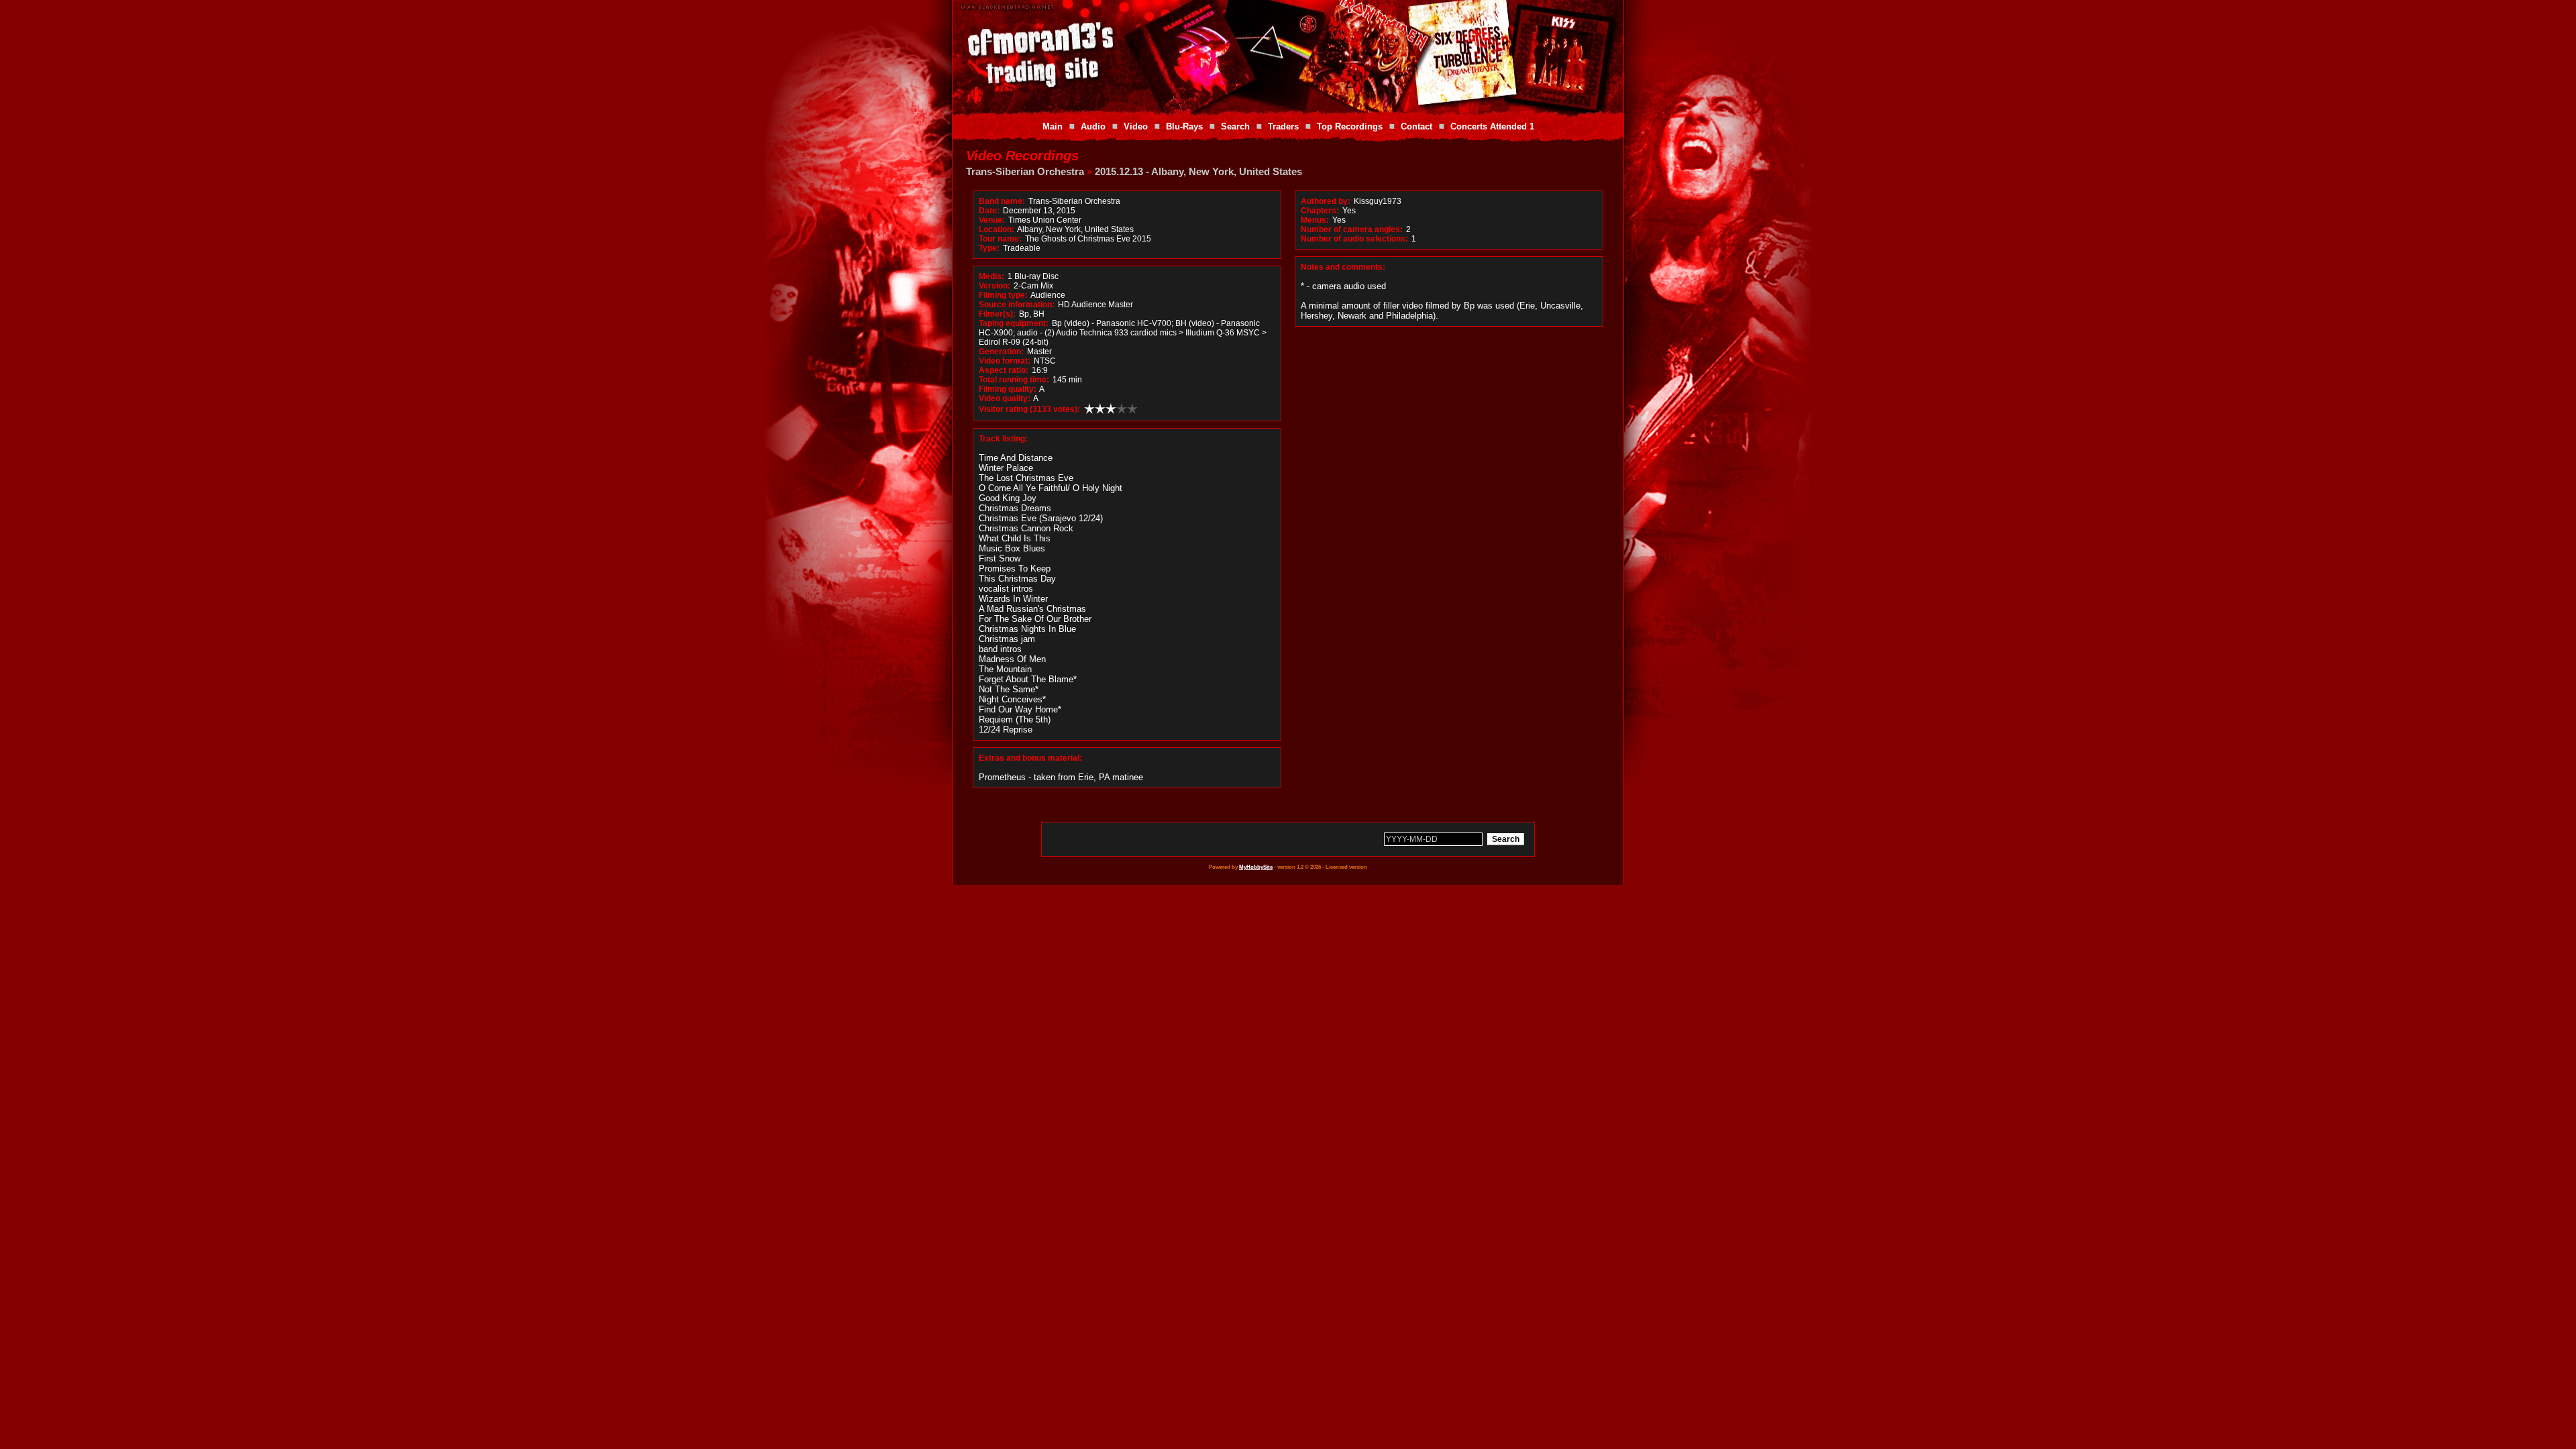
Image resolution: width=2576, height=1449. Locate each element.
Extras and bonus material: (1030, 758)
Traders (1283, 126)
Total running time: (1014, 380)
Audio (1093, 126)
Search (1235, 126)
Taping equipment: (1014, 323)
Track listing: (1003, 439)
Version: (995, 286)
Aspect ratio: (1004, 370)
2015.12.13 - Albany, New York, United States (1198, 171)
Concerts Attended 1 (1492, 126)
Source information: (1017, 305)
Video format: (1005, 361)
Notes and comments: (1343, 267)
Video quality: (1005, 398)
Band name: (1002, 201)
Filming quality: (1008, 389)
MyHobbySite (1256, 867)
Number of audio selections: (1354, 239)
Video (1136, 126)
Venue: (992, 220)
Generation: (1001, 352)
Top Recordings (1350, 126)
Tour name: (1000, 239)
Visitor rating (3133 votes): (1029, 409)
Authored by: (1326, 201)
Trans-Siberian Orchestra (1025, 171)
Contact (1416, 126)
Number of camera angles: (1352, 229)
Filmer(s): (997, 314)
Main (1053, 126)
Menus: (1315, 220)
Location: (997, 229)
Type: (989, 248)
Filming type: (1003, 295)
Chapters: (1320, 211)
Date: (989, 211)
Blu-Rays (1184, 126)
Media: (991, 276)
